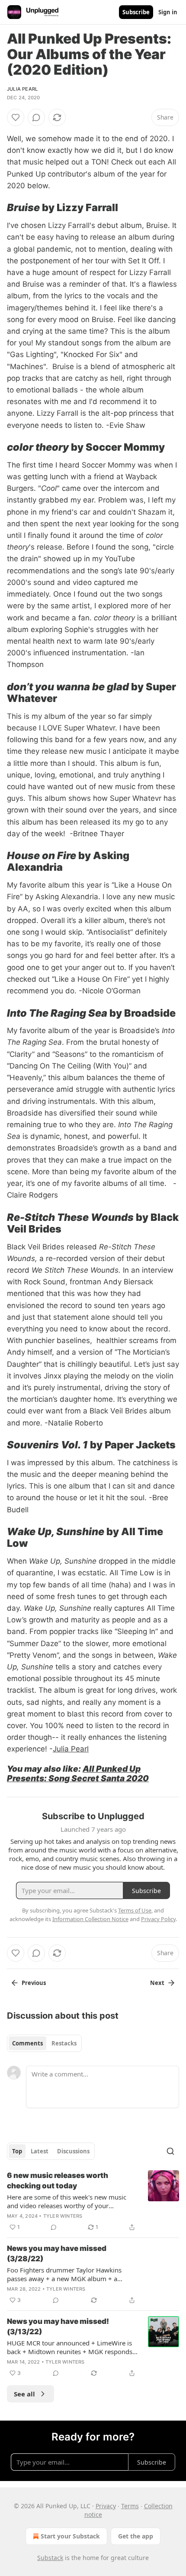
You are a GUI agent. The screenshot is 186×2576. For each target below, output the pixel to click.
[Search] (170, 2151)
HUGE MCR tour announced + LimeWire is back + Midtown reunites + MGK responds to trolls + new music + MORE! (70, 2347)
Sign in (168, 12)
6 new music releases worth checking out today (58, 2181)
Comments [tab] (27, 2043)
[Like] (16, 117)
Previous (34, 1983)
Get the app (136, 2536)
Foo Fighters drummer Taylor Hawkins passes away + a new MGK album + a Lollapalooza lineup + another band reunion (72, 2274)
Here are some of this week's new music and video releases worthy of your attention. (67, 2201)
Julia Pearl (22, 89)
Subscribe (136, 12)
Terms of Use (135, 1910)
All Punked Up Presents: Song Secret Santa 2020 (78, 1773)
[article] (93, 2201)
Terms (130, 2506)
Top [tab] (17, 2151)
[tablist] (44, 2043)
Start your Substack (70, 2536)
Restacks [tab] (64, 2043)
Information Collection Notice (90, 1919)
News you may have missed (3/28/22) (57, 2254)
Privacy (106, 2506)
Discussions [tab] (73, 2151)
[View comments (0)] (36, 117)
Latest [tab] (40, 2151)
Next (157, 1983)
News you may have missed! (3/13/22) (58, 2326)
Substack (50, 2558)
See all (24, 2394)
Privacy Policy (158, 1919)
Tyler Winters (63, 2216)
